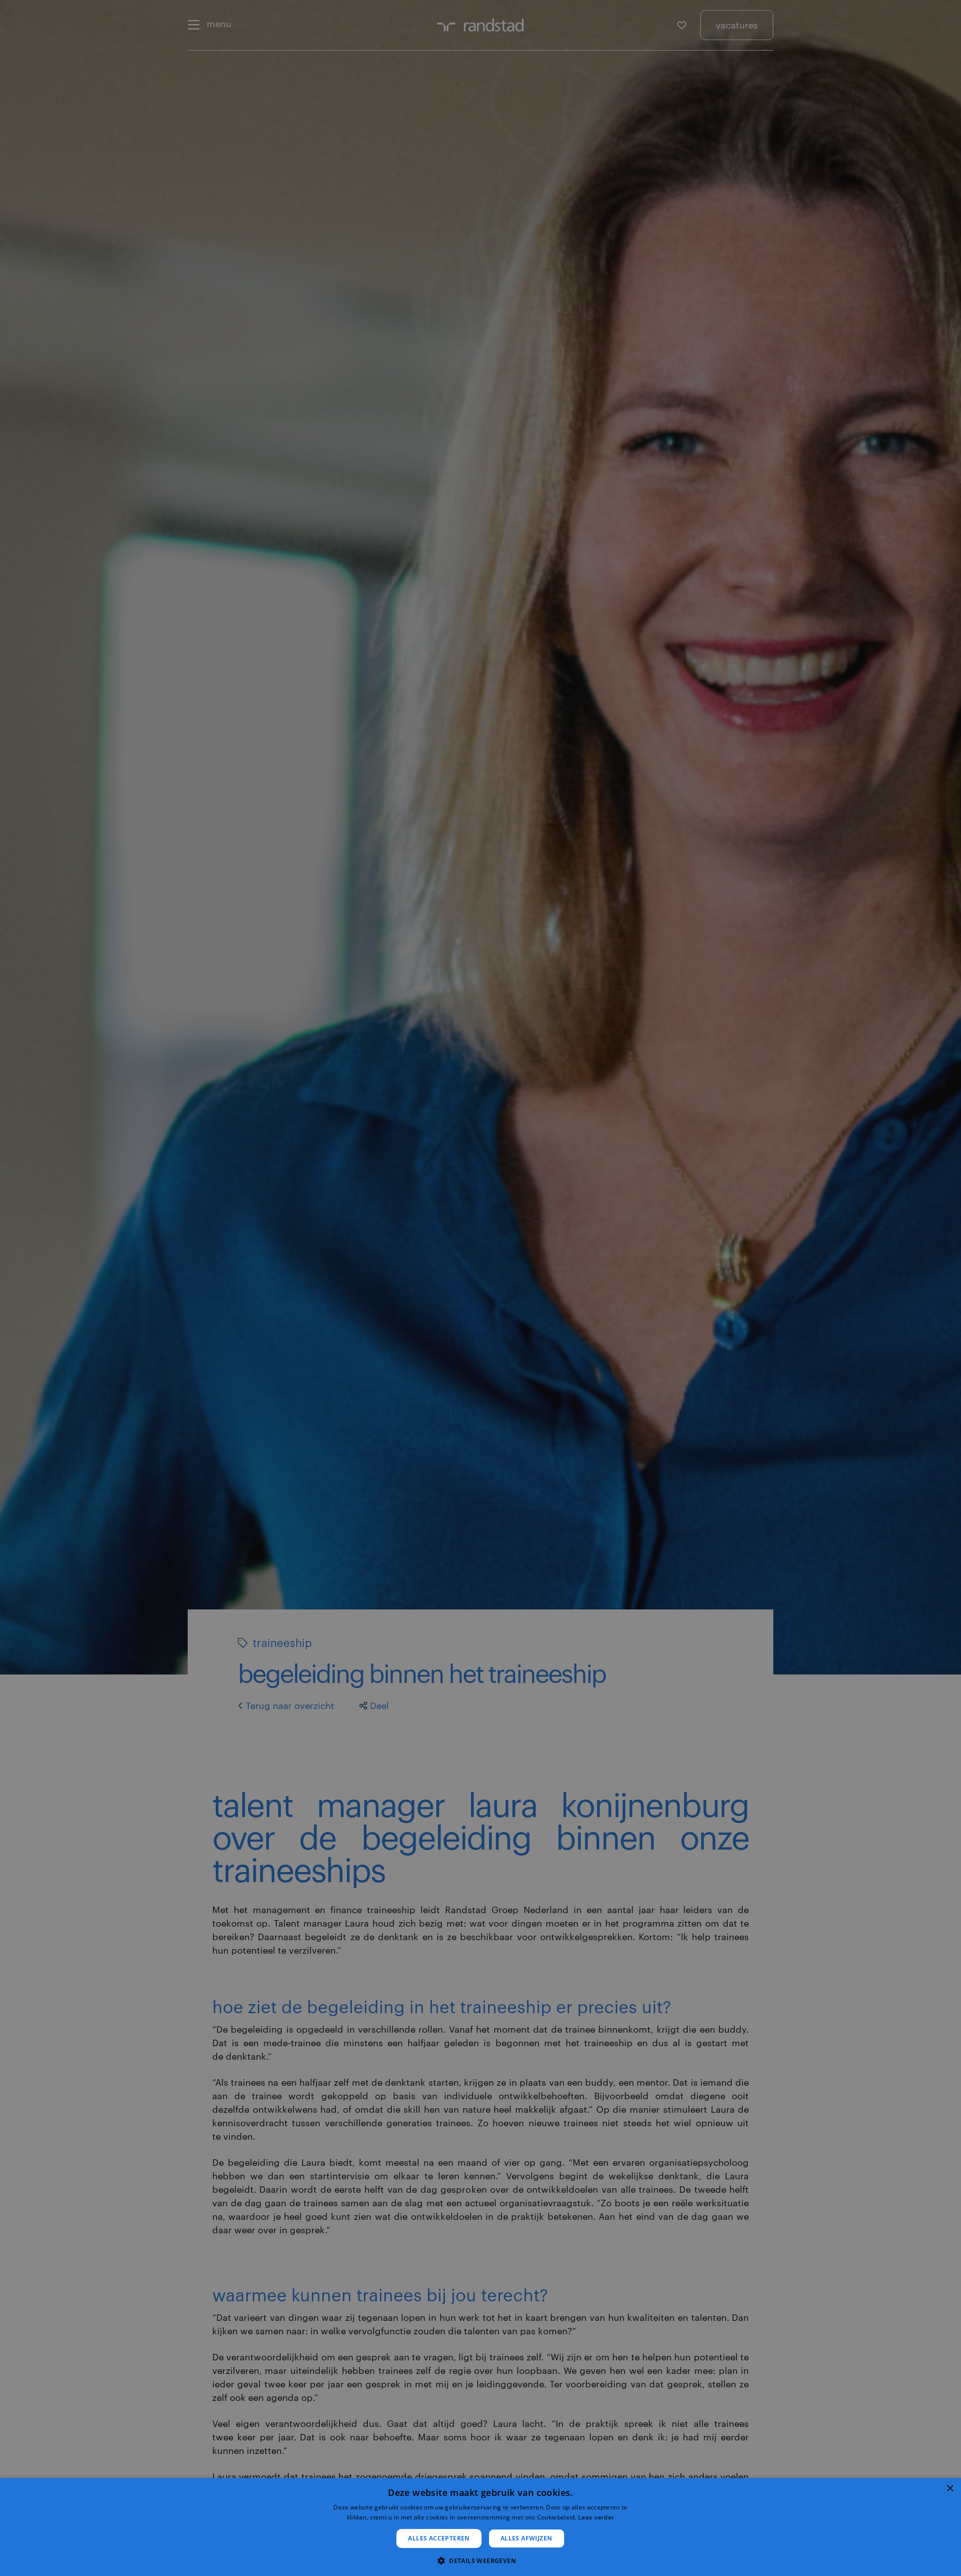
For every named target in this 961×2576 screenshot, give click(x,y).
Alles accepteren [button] (439, 2538)
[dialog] (480, 2527)
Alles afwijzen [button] (527, 2538)
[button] (480, 2560)
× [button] (950, 2489)
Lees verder (596, 2517)
